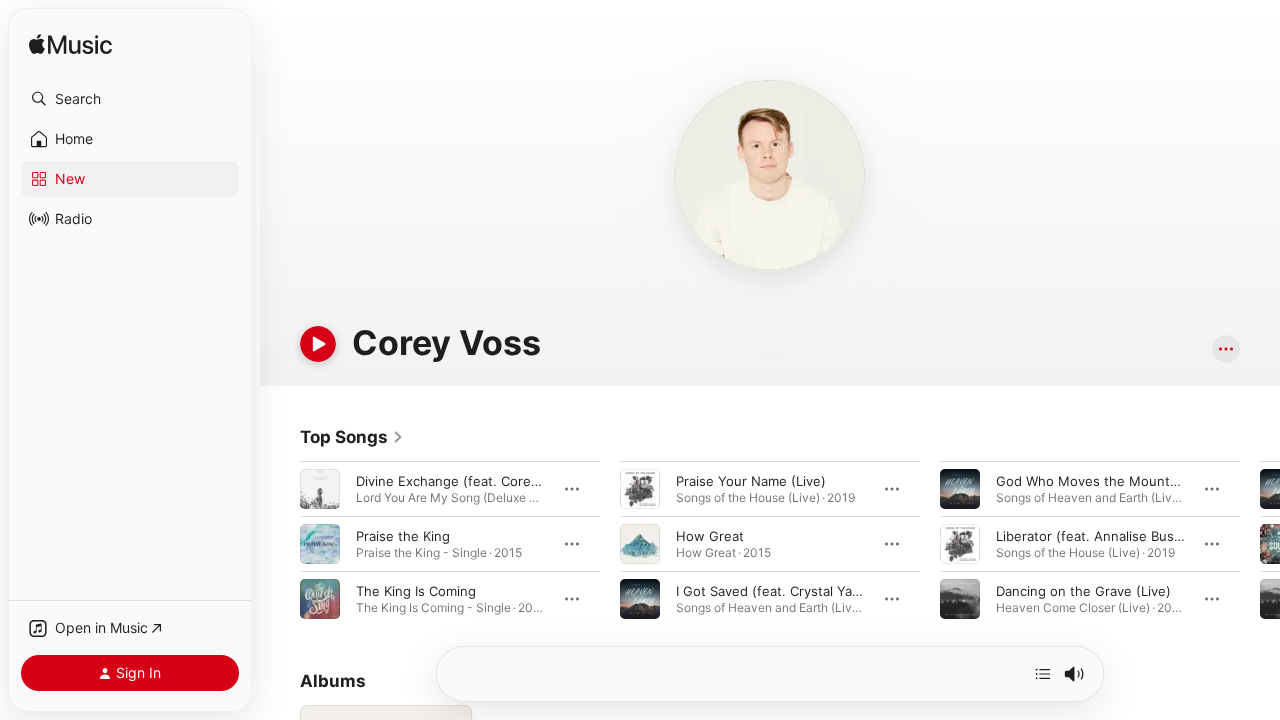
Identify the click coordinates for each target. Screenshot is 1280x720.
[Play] (318, 344)
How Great (710, 536)
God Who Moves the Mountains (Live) (1115, 481)
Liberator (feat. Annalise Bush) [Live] (1111, 536)
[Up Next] (1043, 674)
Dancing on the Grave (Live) (1083, 591)
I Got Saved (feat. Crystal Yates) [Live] (796, 591)
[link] (352, 437)
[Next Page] (1260, 544)
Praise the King (403, 536)
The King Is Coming (416, 591)
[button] (130, 99)
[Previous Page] (280, 544)
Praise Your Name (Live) (751, 481)
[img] (70, 45)
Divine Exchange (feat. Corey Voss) (466, 481)
